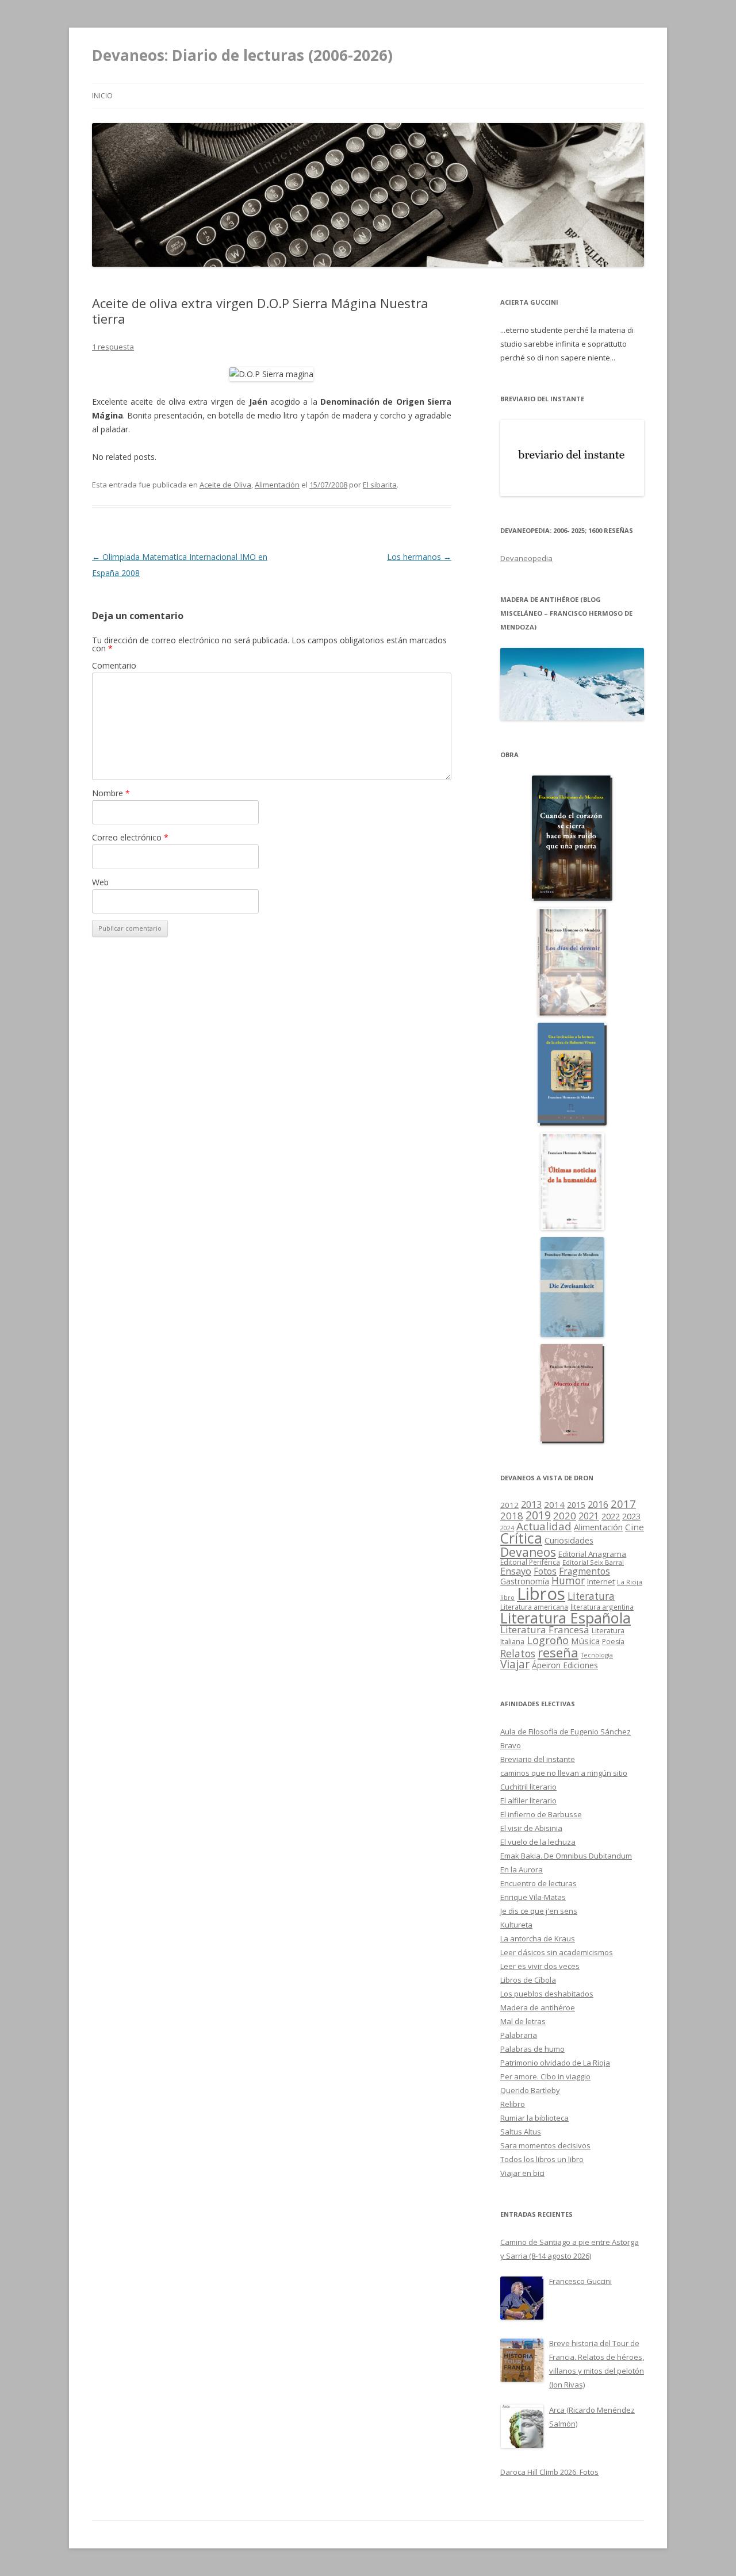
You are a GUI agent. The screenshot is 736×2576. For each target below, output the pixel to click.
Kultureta (516, 1925)
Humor (568, 1581)
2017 (623, 1504)
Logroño (548, 1640)
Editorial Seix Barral (593, 1562)
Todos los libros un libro (542, 2159)
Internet (601, 1581)
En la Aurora (522, 1869)
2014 (554, 1504)
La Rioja (630, 1582)
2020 (565, 1516)
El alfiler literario (528, 1800)
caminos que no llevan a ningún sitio (564, 1773)
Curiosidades (569, 1540)
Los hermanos (419, 557)
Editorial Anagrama (592, 1554)
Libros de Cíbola (528, 1980)
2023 (631, 1516)
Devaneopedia (526, 558)
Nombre (111, 793)
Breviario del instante (538, 1759)
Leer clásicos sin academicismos (557, 1952)
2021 (589, 1516)
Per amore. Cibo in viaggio (545, 2076)
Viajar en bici (522, 2173)
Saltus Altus (521, 2132)
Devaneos (528, 1552)
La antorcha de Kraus (538, 1938)
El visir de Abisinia (531, 1828)
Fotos (545, 1571)
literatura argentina (602, 1607)
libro (507, 1598)
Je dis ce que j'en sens (539, 1911)
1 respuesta (113, 347)
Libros (541, 1594)
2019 (538, 1515)
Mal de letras (523, 2021)
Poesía (613, 1642)
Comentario (114, 665)
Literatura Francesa (545, 1629)
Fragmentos (584, 1571)
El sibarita (380, 485)
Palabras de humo (532, 2049)
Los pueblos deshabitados (547, 1994)
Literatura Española (566, 1618)
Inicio (102, 96)
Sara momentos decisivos (545, 2145)
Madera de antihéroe (538, 2007)
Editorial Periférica (530, 1562)
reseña (558, 1652)
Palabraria (519, 2035)
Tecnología (597, 1655)
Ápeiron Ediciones (565, 1665)
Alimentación (277, 485)
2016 (598, 1504)
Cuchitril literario (528, 1787)
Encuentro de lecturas (538, 1883)
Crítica (521, 1538)
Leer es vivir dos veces (540, 1966)
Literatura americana (534, 1607)
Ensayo (516, 1571)
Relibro (513, 2104)
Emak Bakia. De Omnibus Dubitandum (566, 1856)
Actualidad (544, 1526)
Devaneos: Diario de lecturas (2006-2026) (242, 55)
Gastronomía (525, 1581)
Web (100, 882)
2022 (611, 1516)
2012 (509, 1505)
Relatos (518, 1653)
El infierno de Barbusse (541, 1814)
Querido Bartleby (530, 2090)
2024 (507, 1528)
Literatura (591, 1596)
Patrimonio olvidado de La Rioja (555, 2063)
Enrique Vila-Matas (533, 1897)
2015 (576, 1505)
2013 (531, 1504)
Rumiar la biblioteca (534, 2118)
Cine (635, 1527)
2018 (512, 1516)
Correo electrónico (130, 837)
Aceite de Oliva (225, 485)
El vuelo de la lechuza (538, 1842)
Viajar (515, 1664)
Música (585, 1641)
